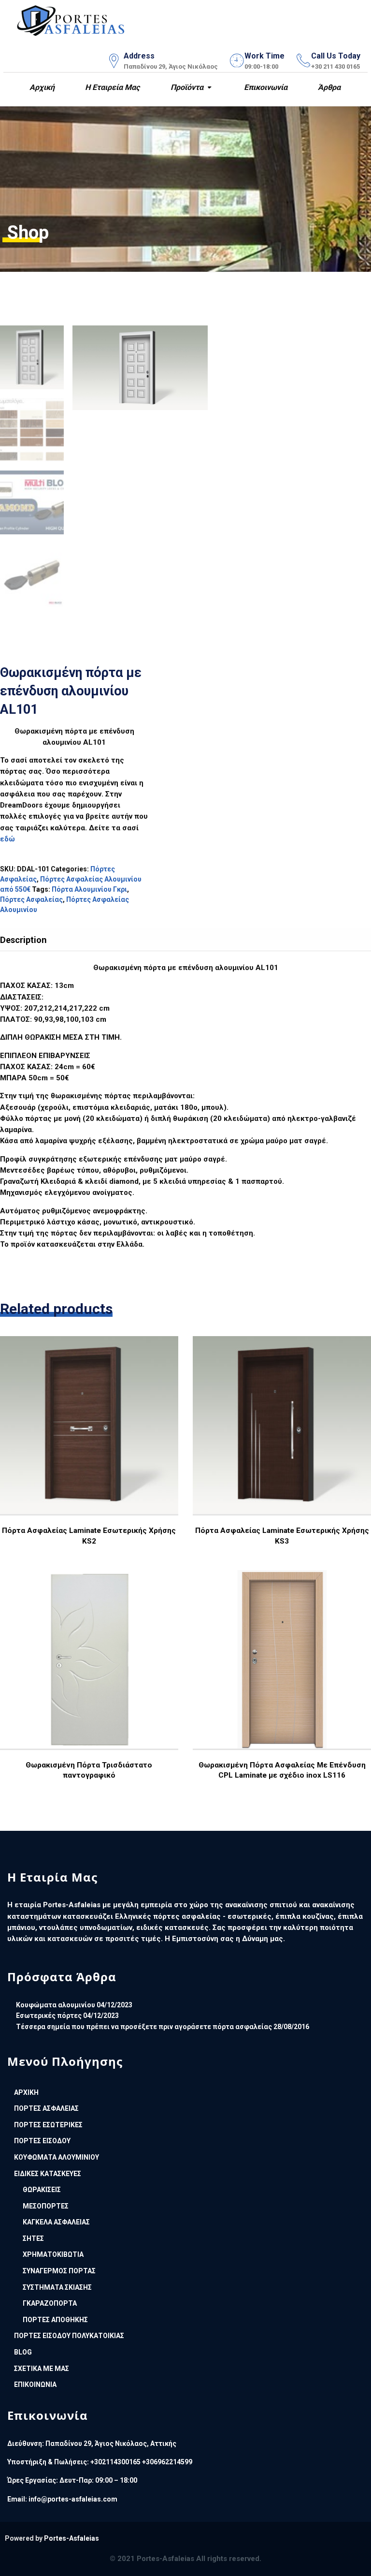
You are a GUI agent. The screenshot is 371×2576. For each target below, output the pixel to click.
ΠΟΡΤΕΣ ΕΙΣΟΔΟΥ (42, 2141)
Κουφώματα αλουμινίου (56, 2005)
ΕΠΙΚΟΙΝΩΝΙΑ (35, 2385)
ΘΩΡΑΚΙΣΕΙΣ (42, 2190)
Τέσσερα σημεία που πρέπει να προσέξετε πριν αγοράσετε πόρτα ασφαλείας (144, 2027)
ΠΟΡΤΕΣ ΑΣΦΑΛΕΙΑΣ (46, 2108)
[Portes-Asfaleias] (71, 19)
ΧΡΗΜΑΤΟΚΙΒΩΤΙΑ (53, 2254)
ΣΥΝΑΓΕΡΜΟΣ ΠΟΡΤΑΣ (59, 2271)
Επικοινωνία (265, 87)
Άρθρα (328, 87)
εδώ (7, 839)
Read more (88, 1453)
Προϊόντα (186, 87)
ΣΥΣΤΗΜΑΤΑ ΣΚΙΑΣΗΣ (57, 2287)
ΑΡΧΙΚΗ (26, 2092)
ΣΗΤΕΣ (33, 2238)
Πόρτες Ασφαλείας (31, 899)
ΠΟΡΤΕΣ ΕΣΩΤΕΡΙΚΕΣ (48, 2125)
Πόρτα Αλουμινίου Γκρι (89, 889)
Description (23, 940)
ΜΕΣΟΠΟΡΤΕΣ (46, 2206)
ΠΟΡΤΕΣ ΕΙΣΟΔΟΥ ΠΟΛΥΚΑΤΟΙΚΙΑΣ (69, 2336)
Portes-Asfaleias (71, 2538)
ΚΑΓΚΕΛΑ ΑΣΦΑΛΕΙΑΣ (56, 2222)
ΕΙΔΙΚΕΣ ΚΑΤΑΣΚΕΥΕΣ (48, 2174)
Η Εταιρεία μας (111, 87)
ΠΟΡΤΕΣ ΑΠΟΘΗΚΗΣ (55, 2320)
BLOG (23, 2352)
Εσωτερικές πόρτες (49, 2016)
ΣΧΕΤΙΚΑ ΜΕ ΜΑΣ (42, 2369)
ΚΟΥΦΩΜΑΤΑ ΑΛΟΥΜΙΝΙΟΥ (57, 2157)
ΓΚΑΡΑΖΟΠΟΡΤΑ (50, 2303)
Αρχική (41, 87)
